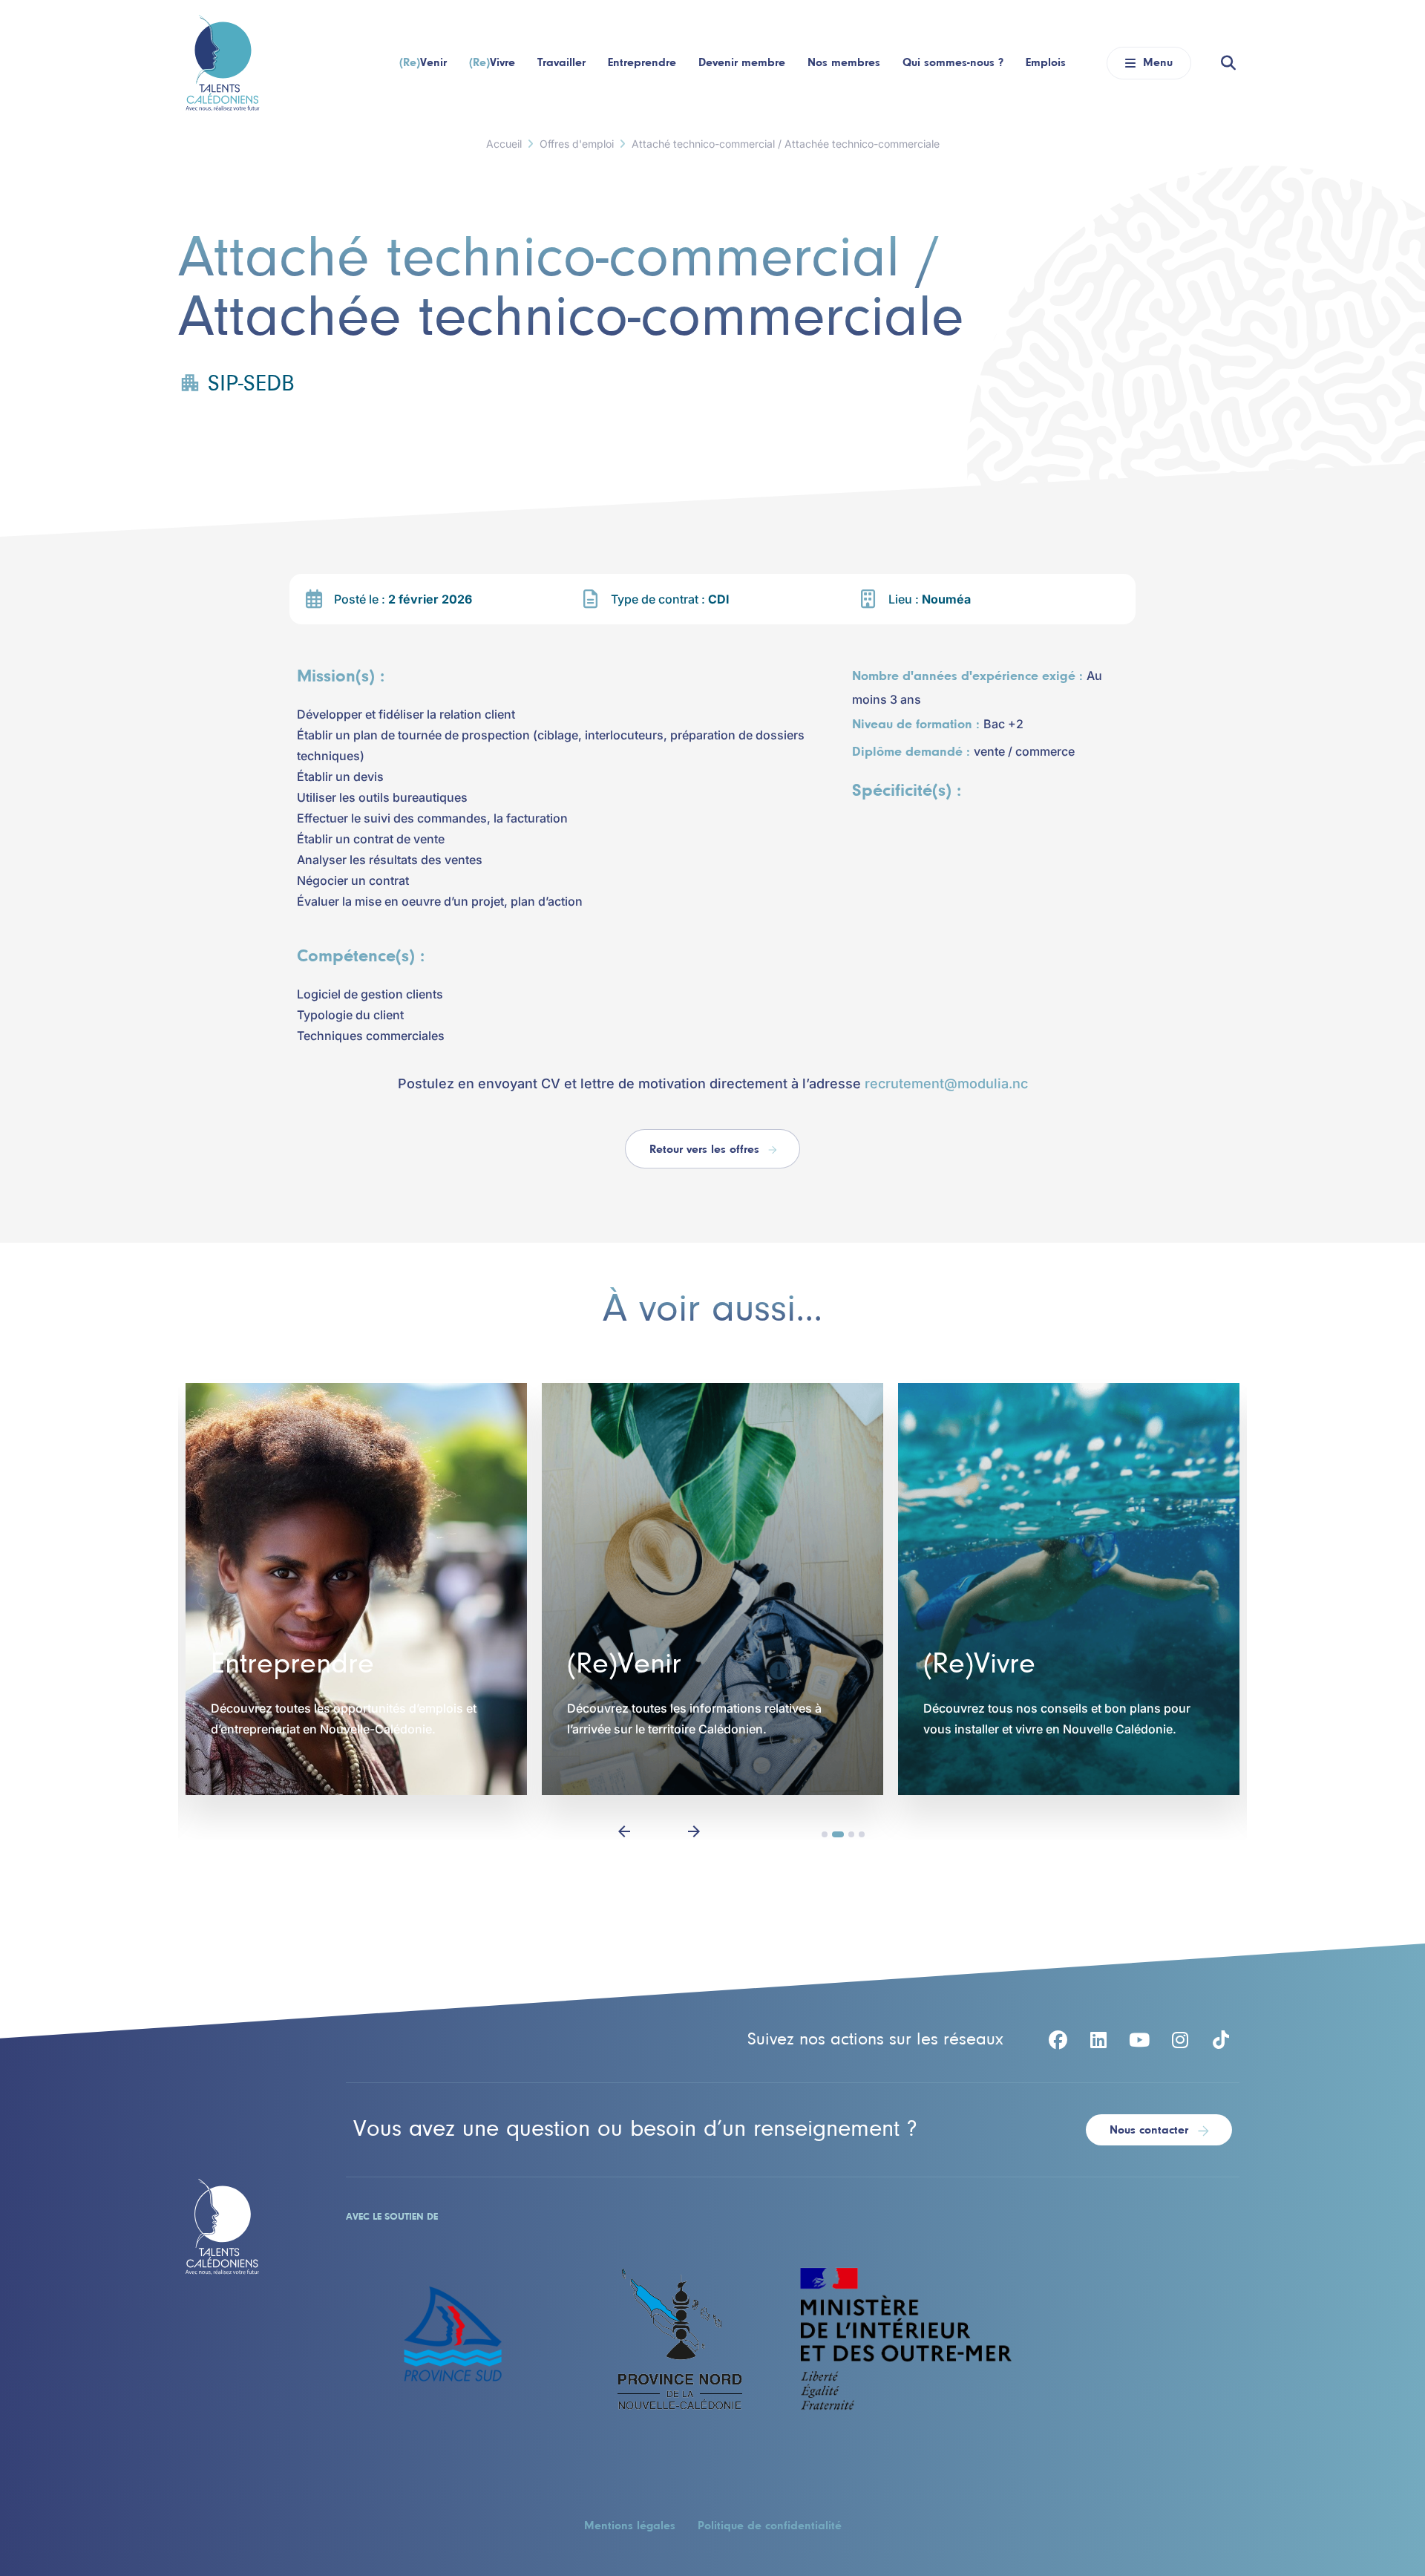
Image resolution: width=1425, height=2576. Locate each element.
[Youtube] (1139, 2040)
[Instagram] (1180, 2040)
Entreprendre (292, 1665)
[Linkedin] (1098, 2040)
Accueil (504, 144)
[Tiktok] (1221, 2040)
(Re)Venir (624, 1665)
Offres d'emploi (577, 144)
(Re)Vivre (979, 1665)
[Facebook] (1058, 2040)
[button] (624, 1830)
